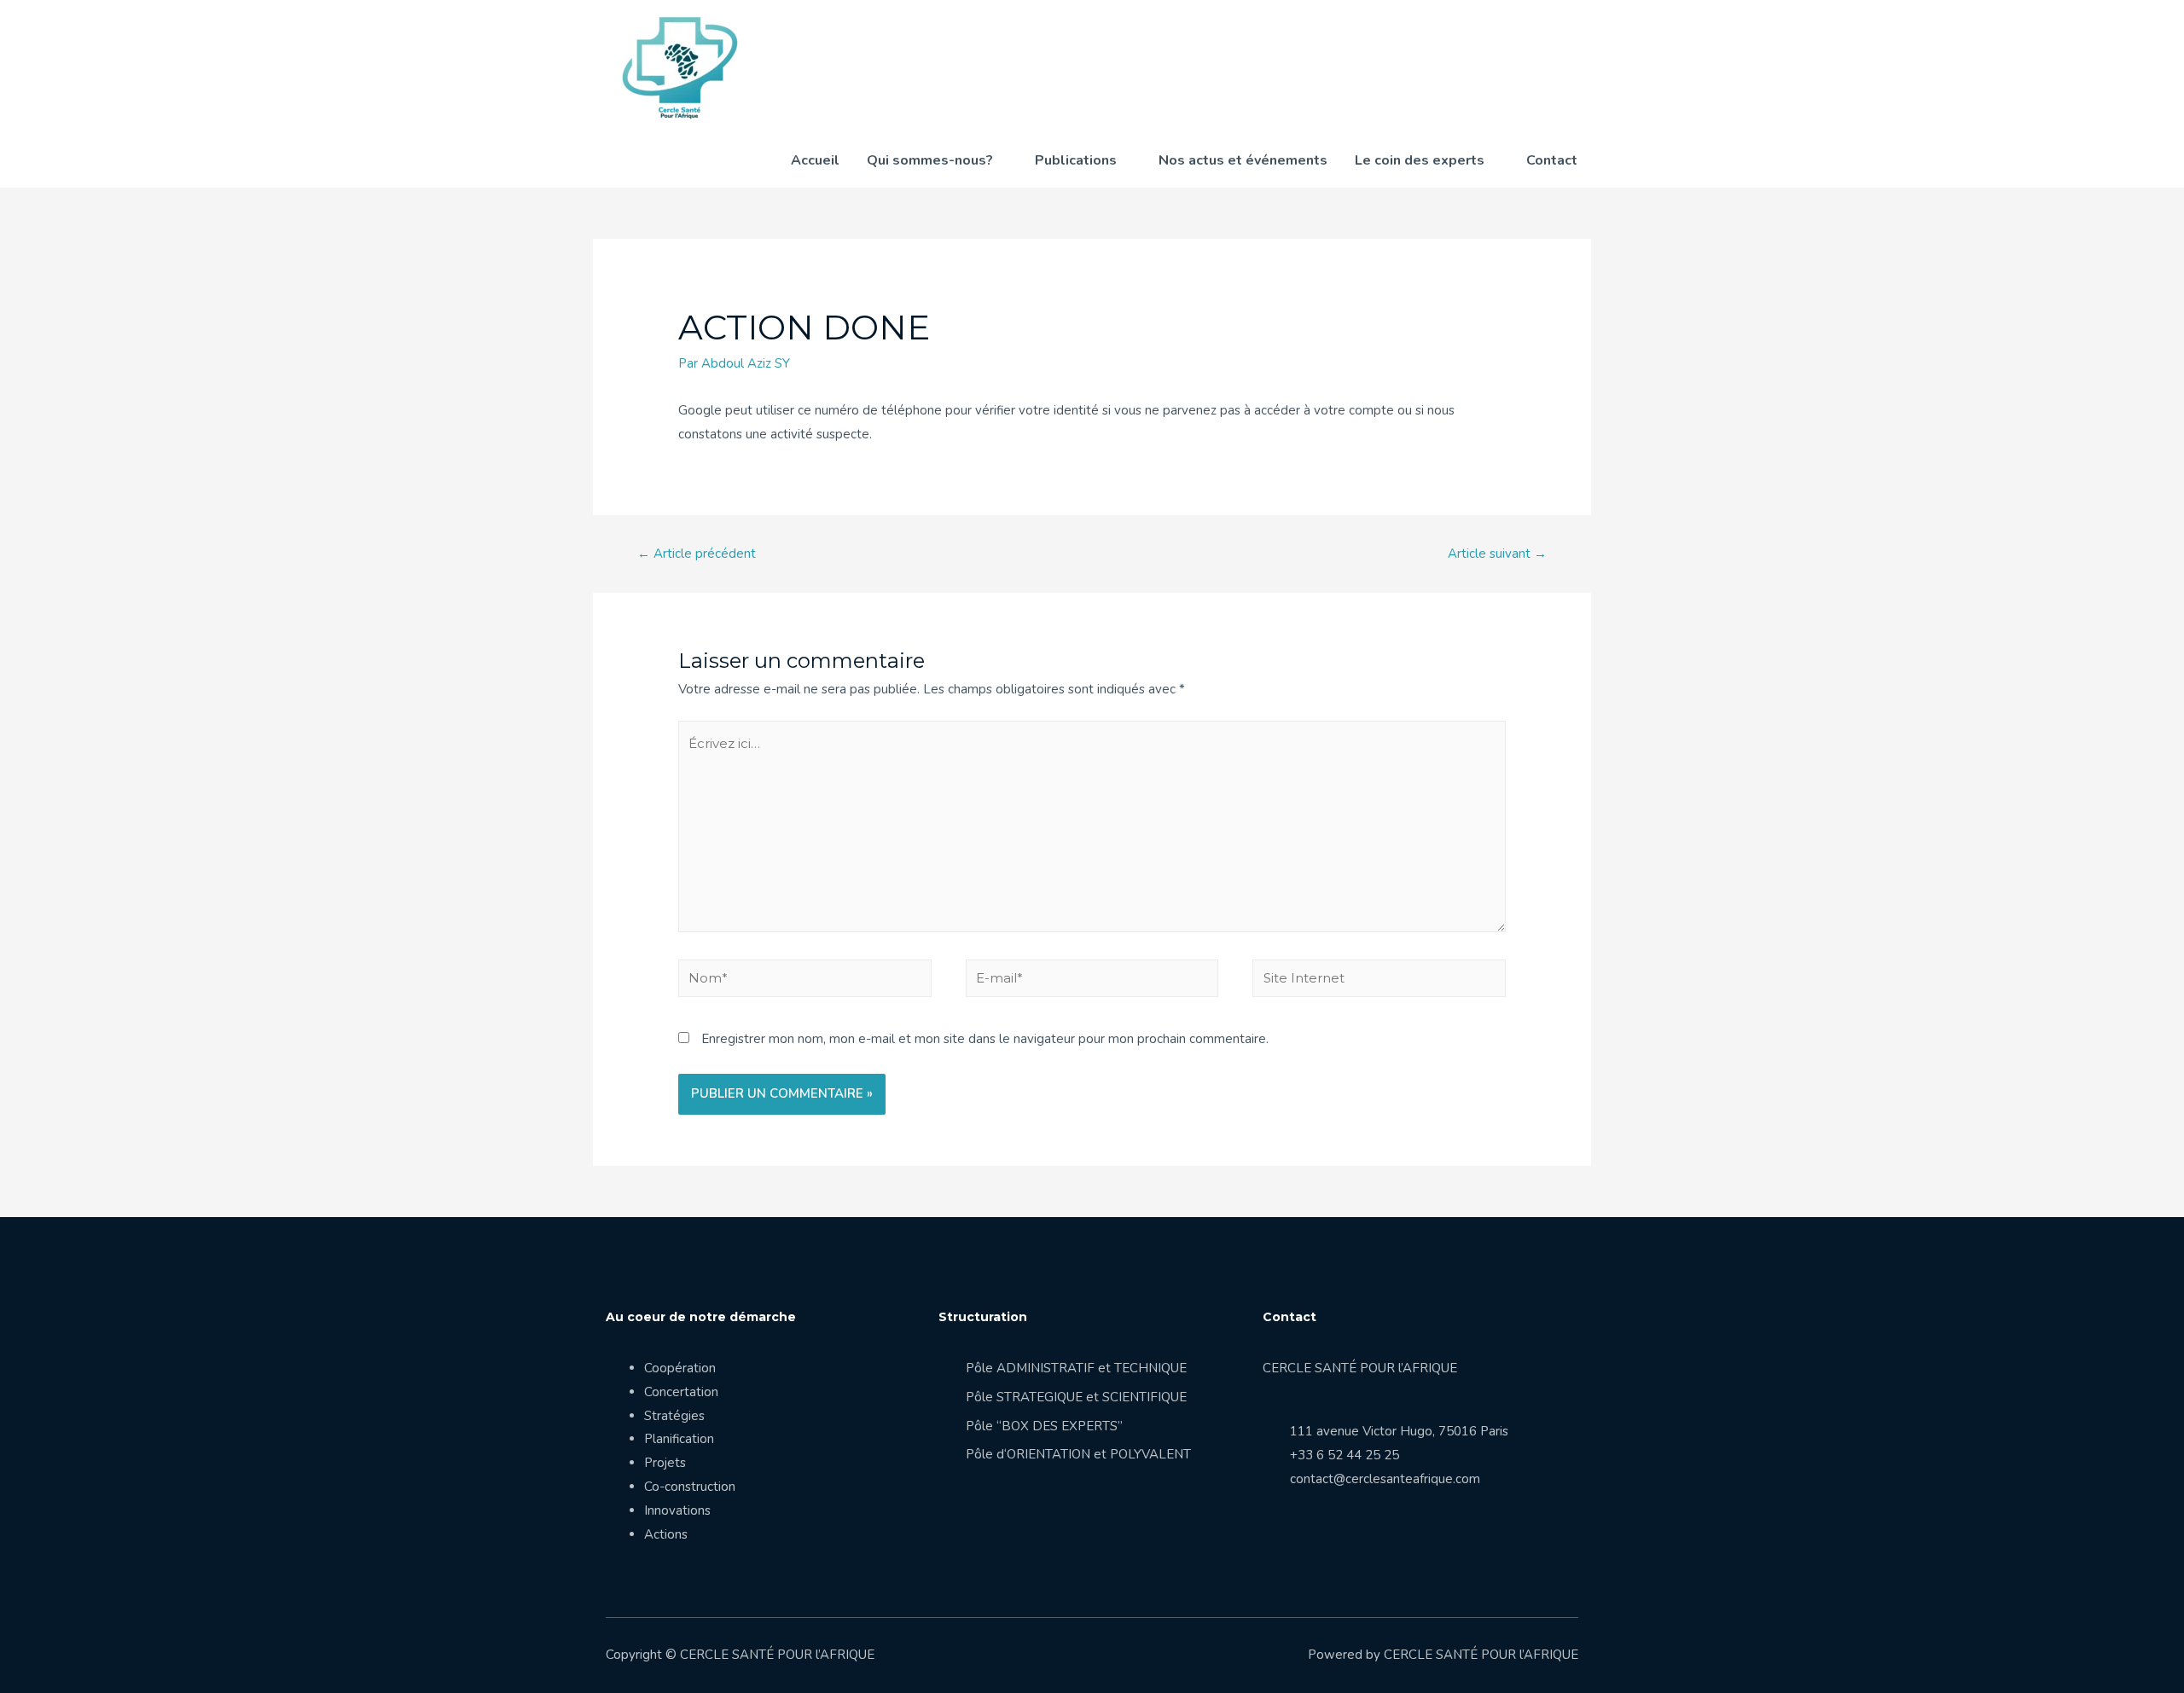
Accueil (815, 160)
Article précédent (697, 554)
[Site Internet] (1379, 982)
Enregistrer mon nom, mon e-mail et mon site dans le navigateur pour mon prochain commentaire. (985, 1039)
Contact (1552, 160)
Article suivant (1497, 554)
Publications (1076, 160)
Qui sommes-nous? (930, 160)
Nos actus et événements (1243, 160)
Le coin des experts (1420, 160)
